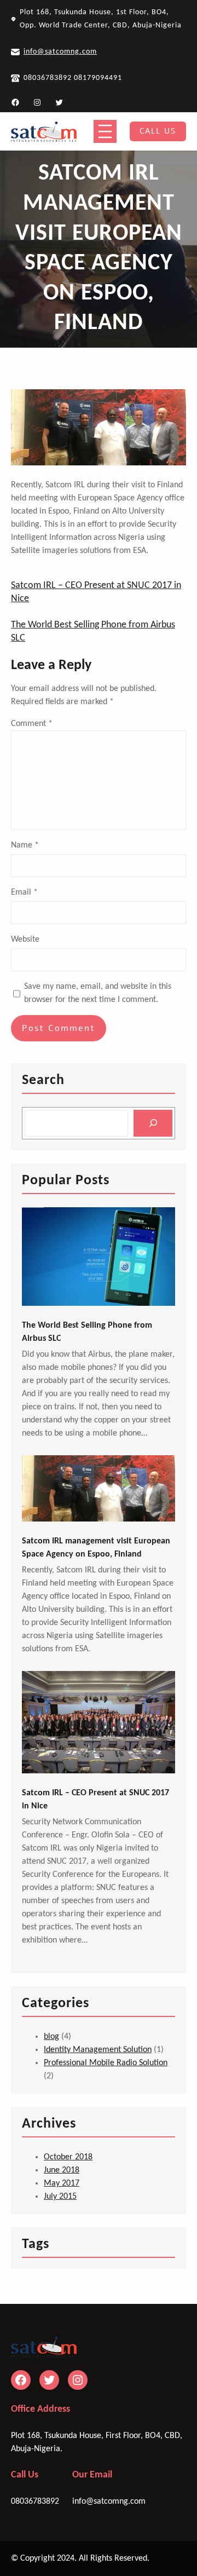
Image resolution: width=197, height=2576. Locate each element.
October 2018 (68, 2157)
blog (51, 2037)
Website (25, 940)
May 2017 (62, 2183)
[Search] (153, 1123)
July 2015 (60, 2197)
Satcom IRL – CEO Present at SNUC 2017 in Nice (95, 1800)
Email (24, 892)
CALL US (158, 131)
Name (25, 845)
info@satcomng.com (60, 52)
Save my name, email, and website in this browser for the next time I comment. (98, 993)
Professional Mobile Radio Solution (106, 2063)
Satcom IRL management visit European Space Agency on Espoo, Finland (96, 1548)
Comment (32, 724)
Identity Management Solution (98, 2050)
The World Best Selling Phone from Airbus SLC (87, 1332)
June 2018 (62, 2170)
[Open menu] (105, 131)
